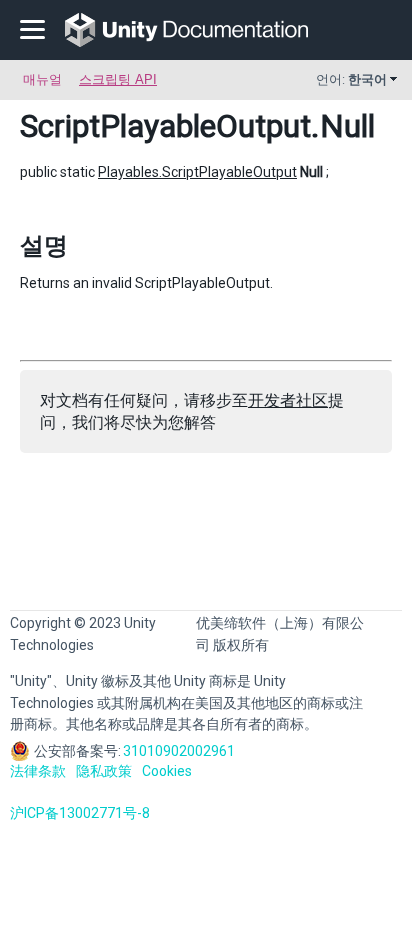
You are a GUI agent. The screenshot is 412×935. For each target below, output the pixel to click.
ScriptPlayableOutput (165, 126)
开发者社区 (288, 400)
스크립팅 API (118, 79)
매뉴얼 (42, 79)
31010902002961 (179, 751)
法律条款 (38, 771)
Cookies (167, 771)
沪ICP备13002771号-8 (80, 813)
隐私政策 (104, 771)
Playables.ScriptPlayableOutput (197, 172)
